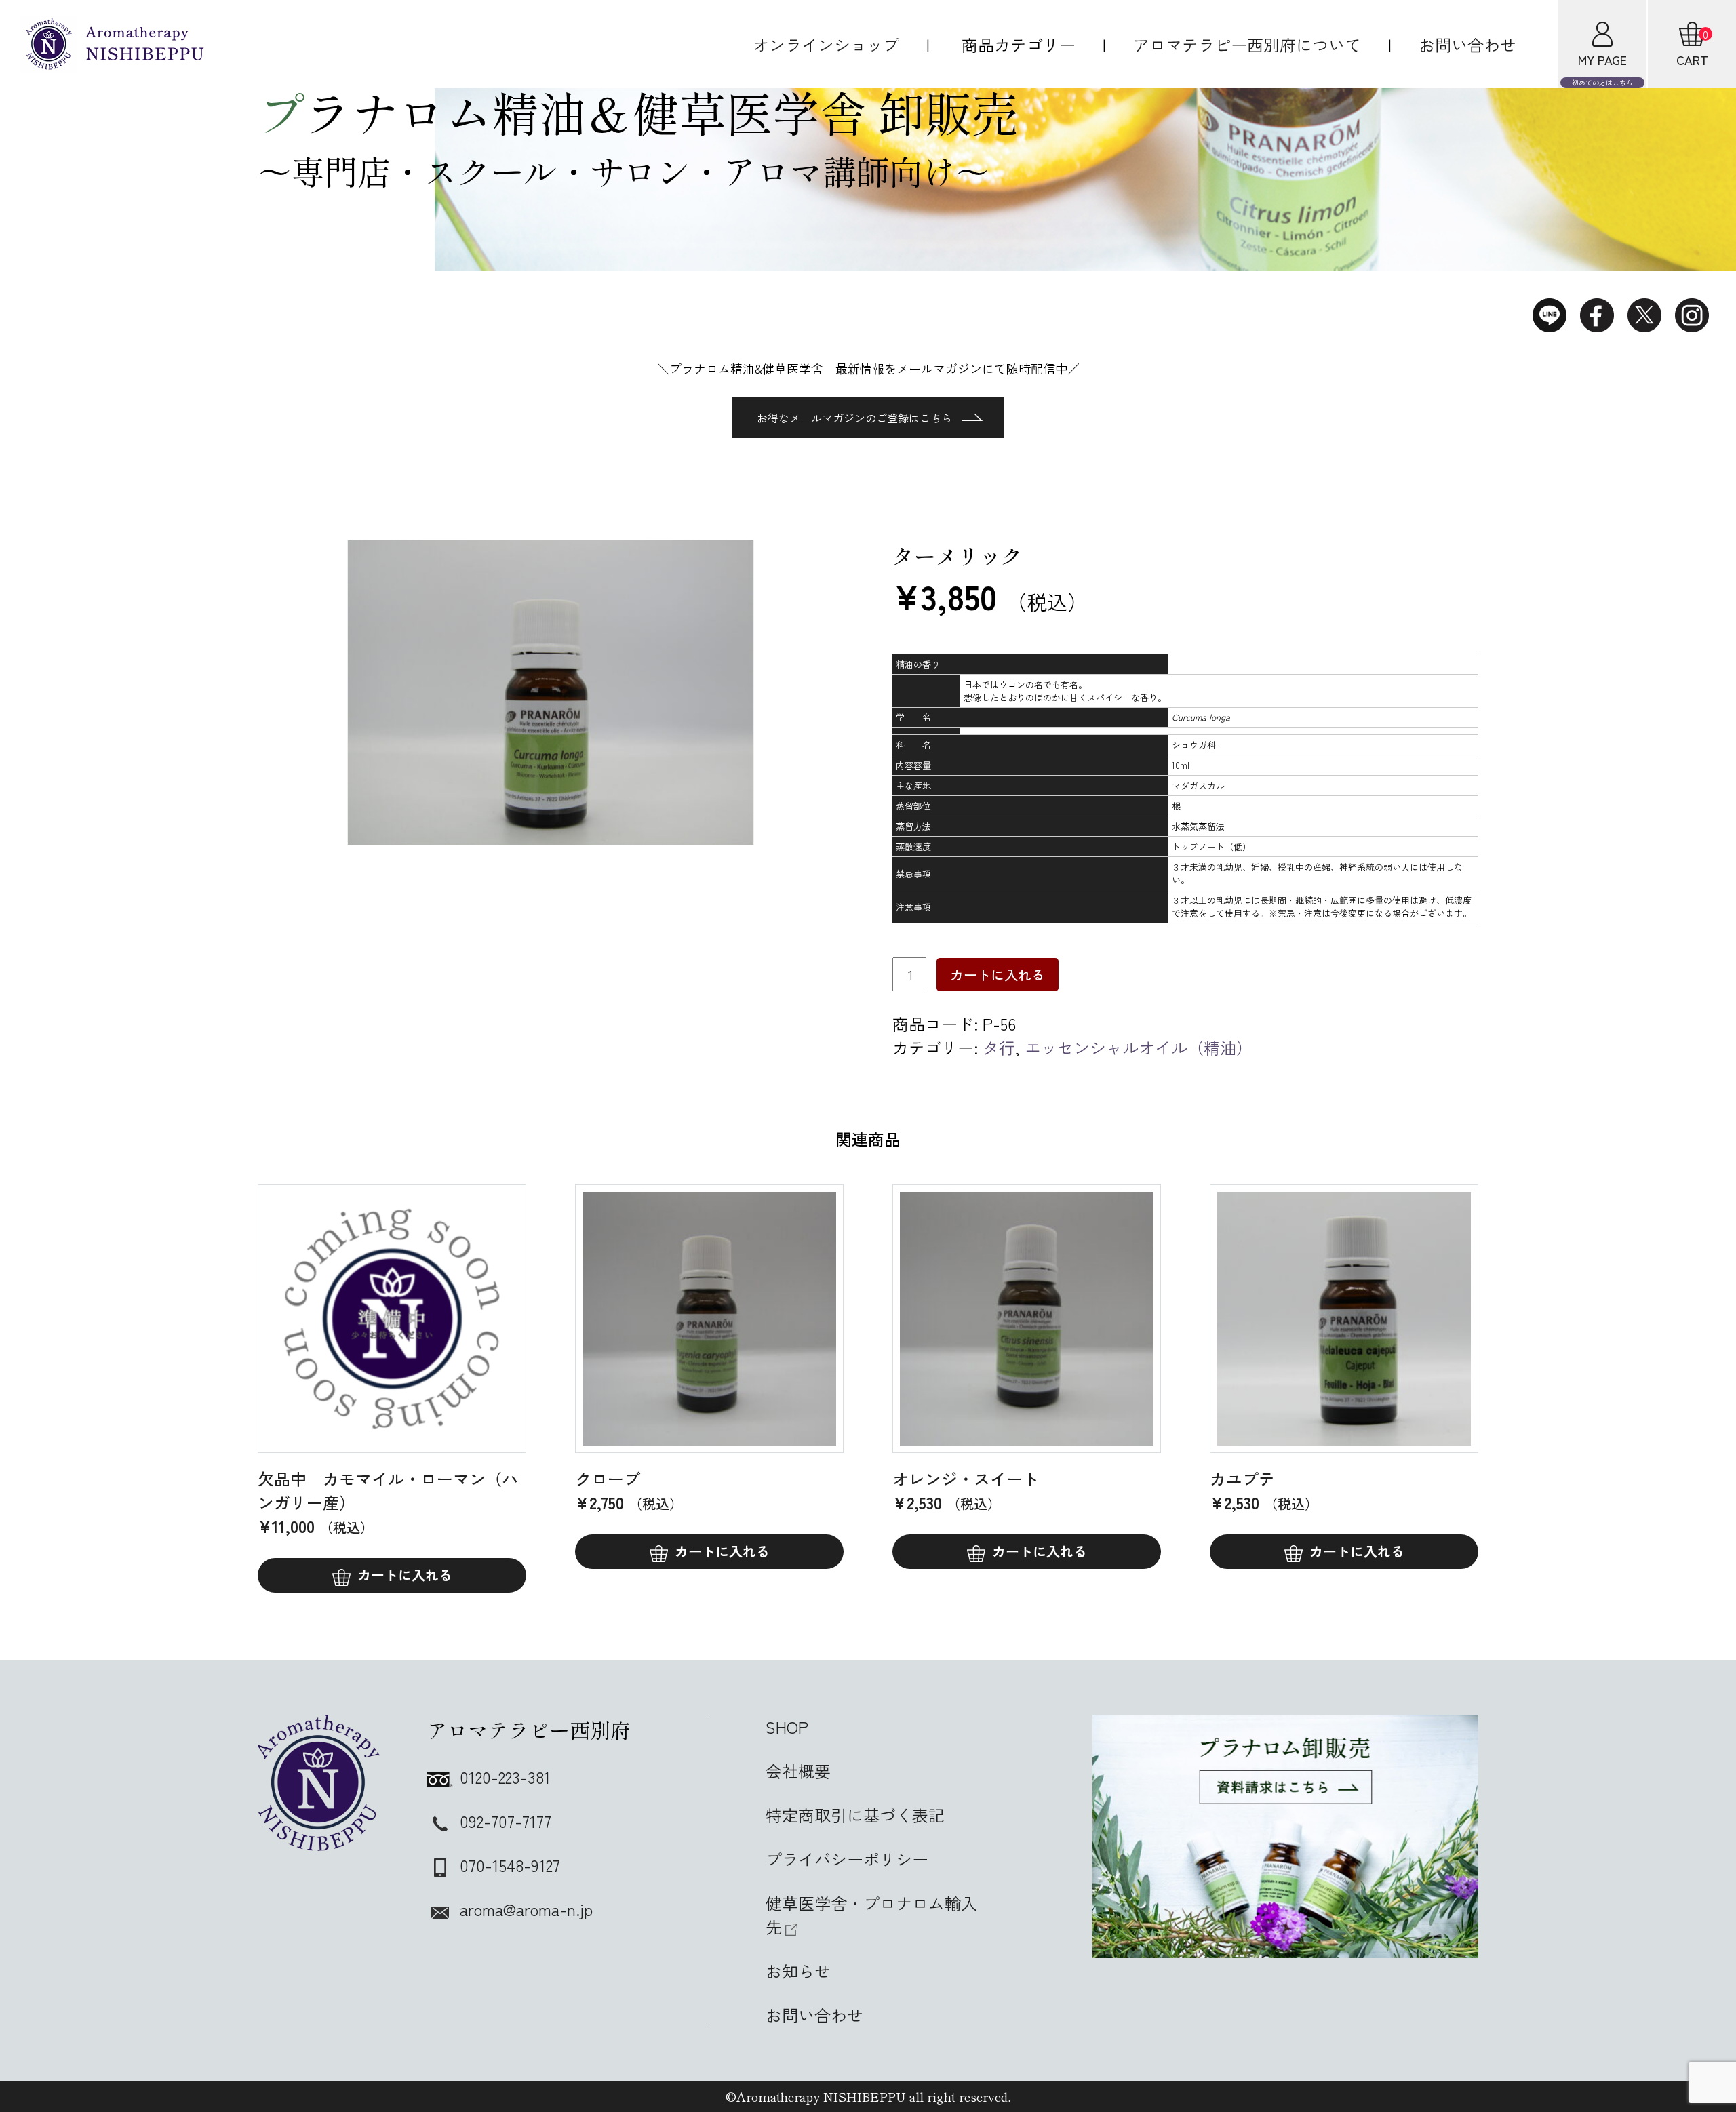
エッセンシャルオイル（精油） (1139, 1047)
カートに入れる (998, 975)
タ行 (999, 1047)
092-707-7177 (506, 1821)
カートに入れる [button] (722, 1551)
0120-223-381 (505, 1777)
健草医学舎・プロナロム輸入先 (871, 1915)
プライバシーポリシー (847, 1859)
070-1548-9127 (510, 1865)
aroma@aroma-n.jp (526, 1909)
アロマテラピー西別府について (1247, 44)
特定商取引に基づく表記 (855, 1815)
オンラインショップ (826, 44)
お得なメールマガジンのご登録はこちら (854, 418)
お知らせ (798, 1971)
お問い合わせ (1467, 44)
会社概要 (798, 1771)
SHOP (787, 1727)
